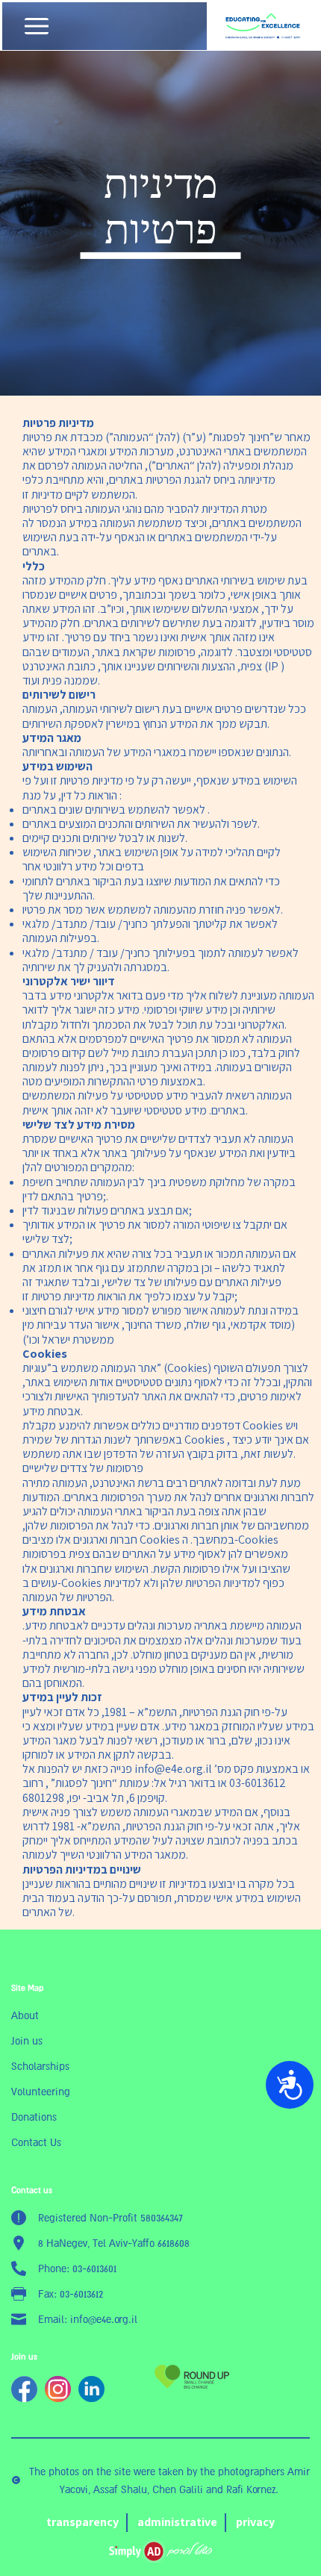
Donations (34, 2117)
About (25, 2015)
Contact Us (36, 2142)
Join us (27, 2041)
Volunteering (41, 2092)
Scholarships (40, 2066)
